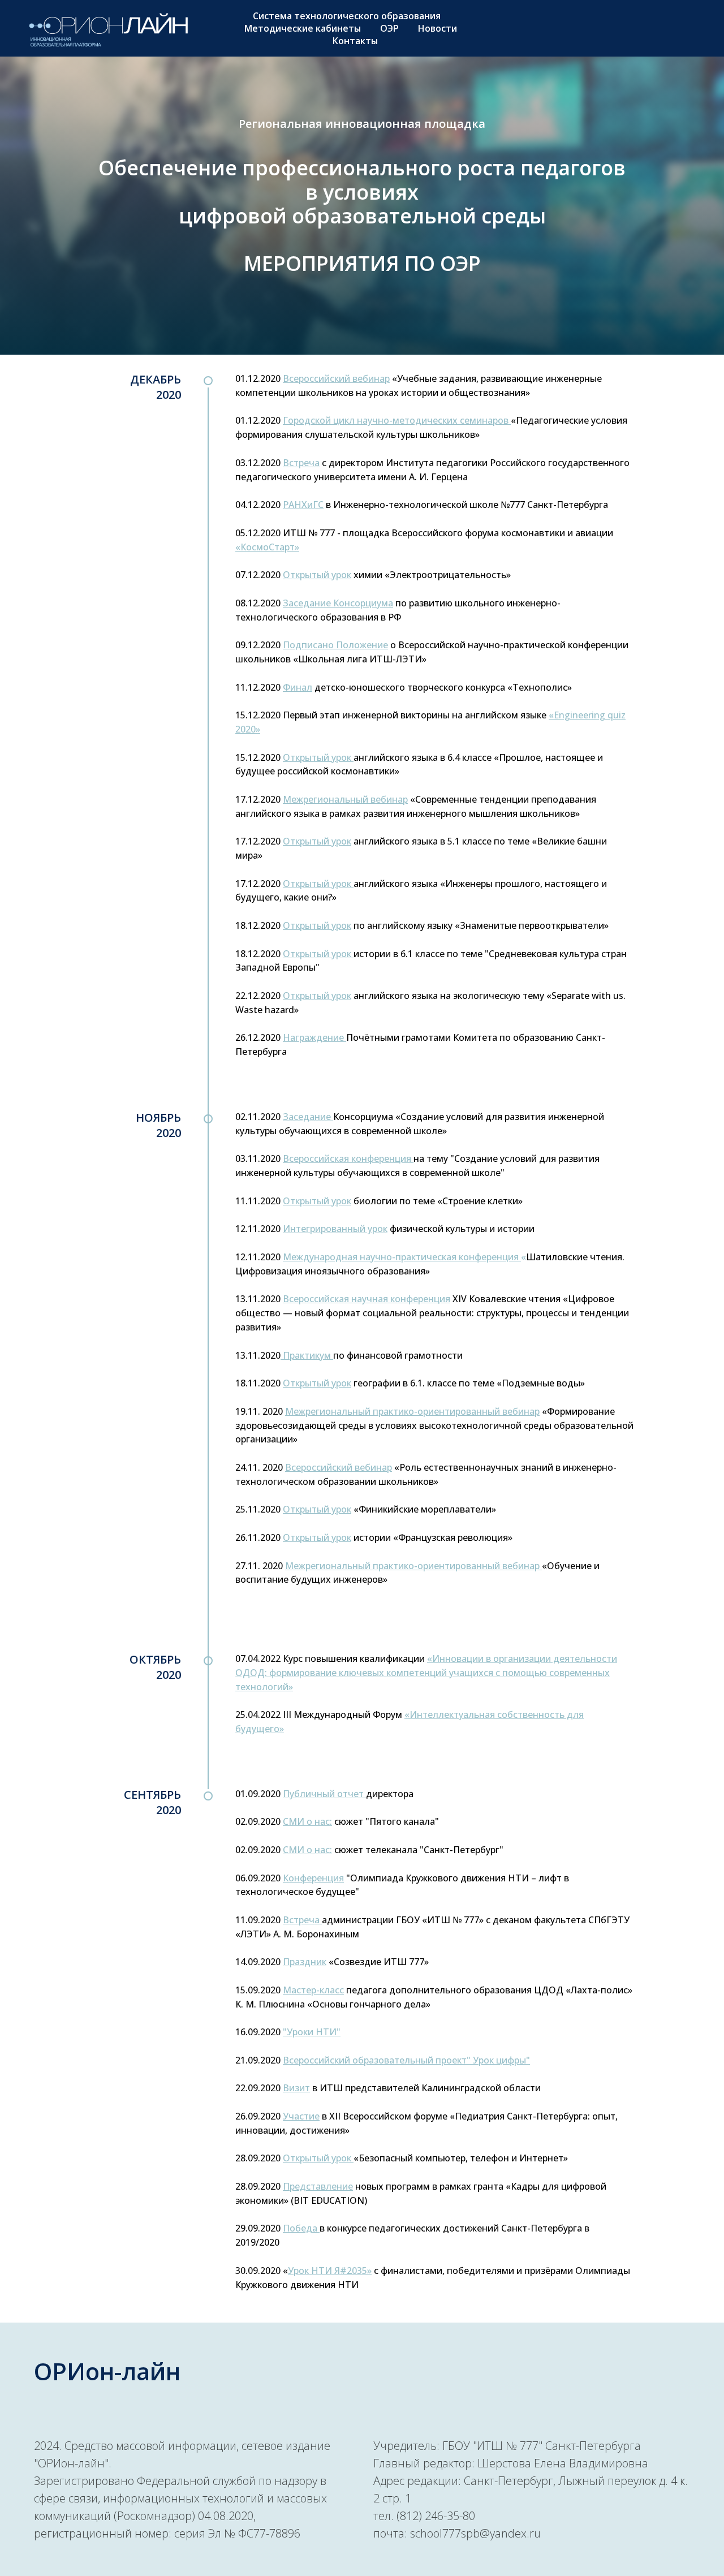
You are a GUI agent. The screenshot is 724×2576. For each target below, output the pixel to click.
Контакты (355, 41)
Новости (438, 28)
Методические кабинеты (303, 28)
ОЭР (389, 28)
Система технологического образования (347, 16)
